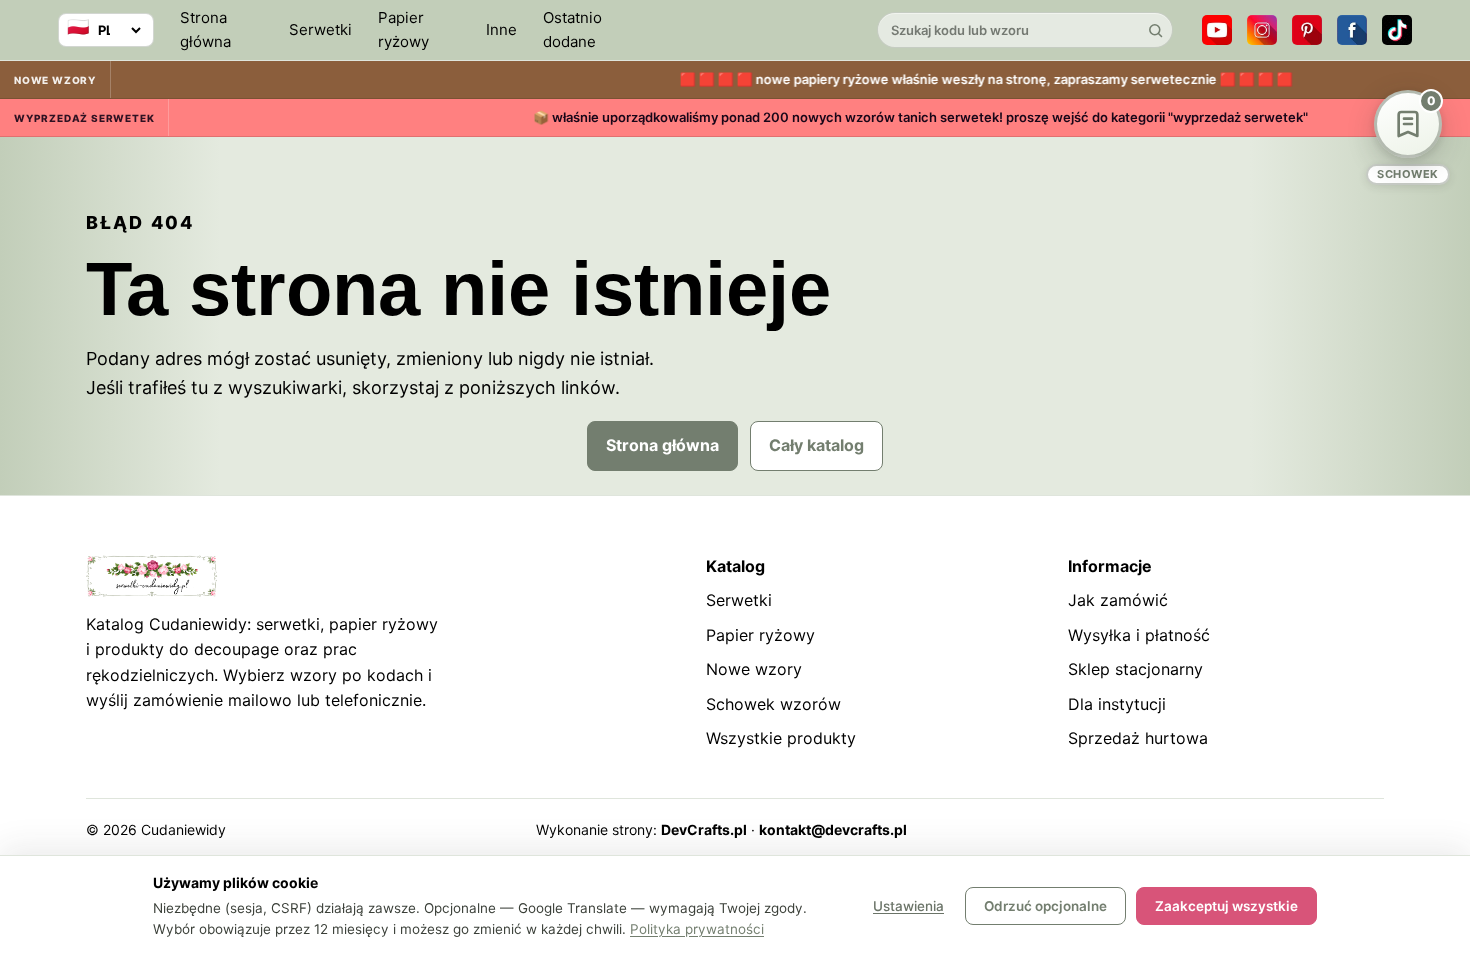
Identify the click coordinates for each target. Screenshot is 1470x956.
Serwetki (320, 29)
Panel (1366, 829)
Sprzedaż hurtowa (1138, 738)
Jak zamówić (1118, 600)
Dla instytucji (1117, 704)
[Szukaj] (1155, 30)
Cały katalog (816, 445)
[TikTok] (1397, 30)
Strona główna (205, 29)
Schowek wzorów (773, 704)
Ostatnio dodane (572, 29)
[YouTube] (1217, 30)
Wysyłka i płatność (1139, 635)
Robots (1309, 829)
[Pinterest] (1307, 30)
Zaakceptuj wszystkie (1226, 906)
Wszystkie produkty (781, 738)
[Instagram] (1262, 30)
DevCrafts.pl (704, 829)
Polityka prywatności (697, 929)
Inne (501, 29)
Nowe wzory (754, 669)
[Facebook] (1352, 30)
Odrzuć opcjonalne (1045, 906)
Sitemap (1243, 829)
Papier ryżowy (403, 29)
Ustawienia (908, 906)
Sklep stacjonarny (1135, 669)
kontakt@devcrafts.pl (833, 829)
